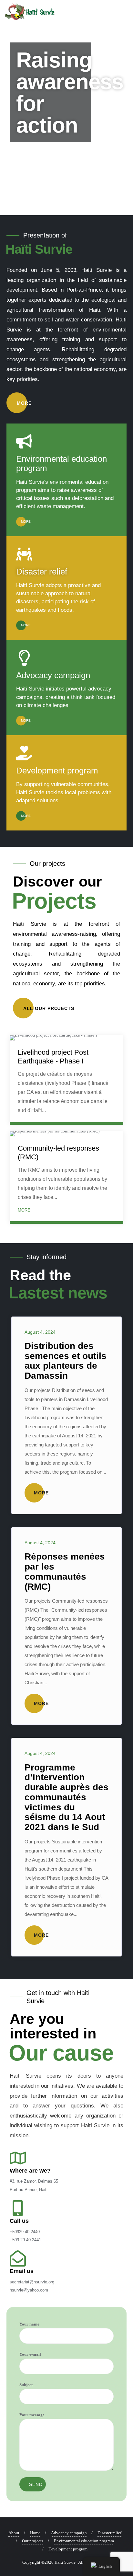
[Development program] (24, 753)
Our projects (33, 2541)
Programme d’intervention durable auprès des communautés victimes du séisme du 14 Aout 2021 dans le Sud (66, 1797)
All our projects (50, 1008)
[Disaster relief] (24, 554)
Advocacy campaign (53, 675)
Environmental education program (61, 464)
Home (35, 2533)
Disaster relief (42, 572)
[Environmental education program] (24, 441)
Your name (29, 2324)
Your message (32, 2415)
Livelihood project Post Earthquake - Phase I (53, 1056)
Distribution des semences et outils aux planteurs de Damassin (66, 1361)
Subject (26, 2385)
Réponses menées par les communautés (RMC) (65, 1571)
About (14, 2533)
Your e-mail (30, 2354)
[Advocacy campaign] (24, 658)
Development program (57, 771)
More (25, 403)
